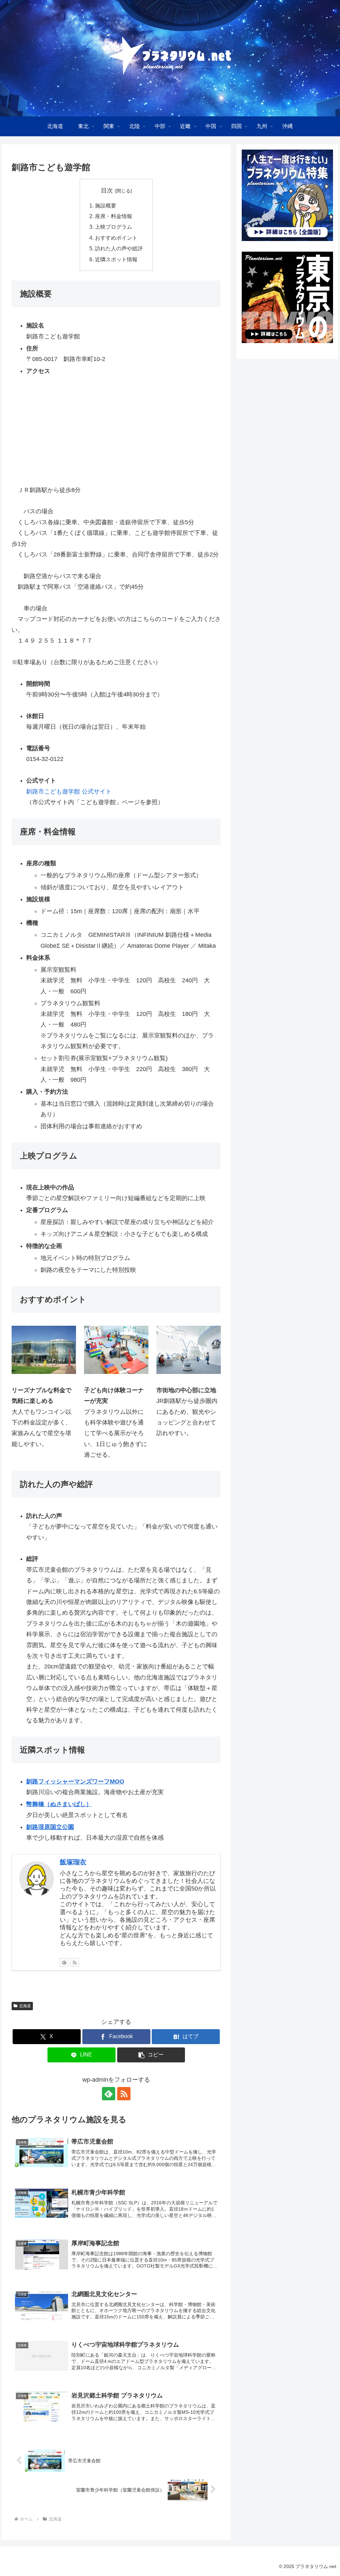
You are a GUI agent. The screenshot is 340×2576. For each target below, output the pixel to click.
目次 (107, 190)
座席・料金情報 (114, 216)
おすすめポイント (116, 238)
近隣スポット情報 (116, 259)
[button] (151, 2055)
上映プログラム (114, 227)
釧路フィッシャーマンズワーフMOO (75, 1781)
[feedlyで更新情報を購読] (64, 1962)
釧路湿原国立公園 (50, 1827)
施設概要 (106, 205)
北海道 (25, 2006)
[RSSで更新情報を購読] (75, 1962)
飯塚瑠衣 (73, 1862)
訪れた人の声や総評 (119, 248)
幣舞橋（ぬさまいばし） (59, 1804)
